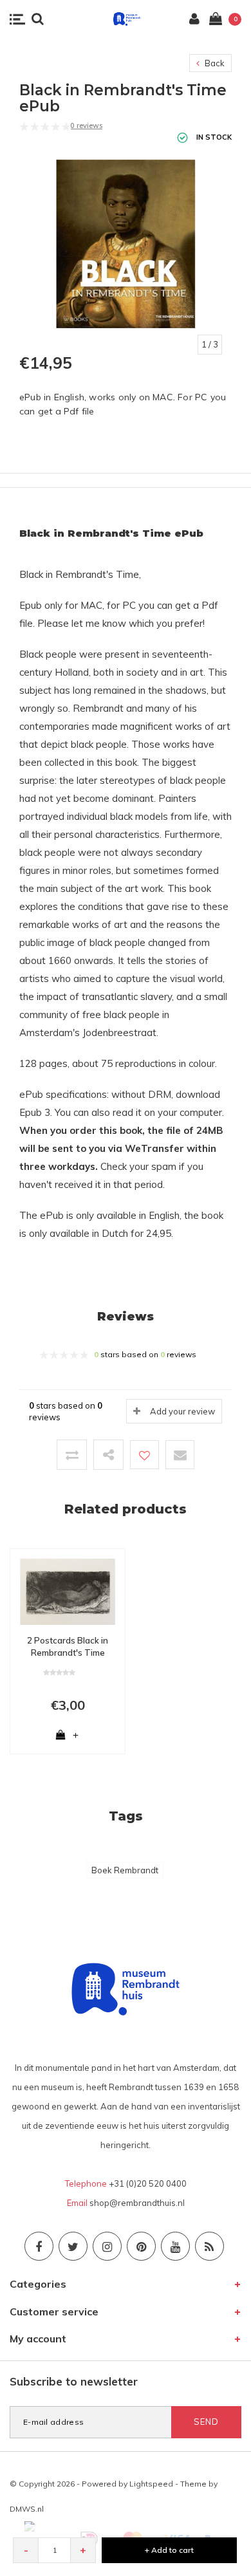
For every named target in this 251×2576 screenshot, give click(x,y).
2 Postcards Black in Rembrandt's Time (68, 1646)
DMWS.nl (27, 2509)
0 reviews (86, 125)
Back (214, 63)
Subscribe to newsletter (74, 2381)
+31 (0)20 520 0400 (148, 2183)
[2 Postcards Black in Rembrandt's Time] (68, 1591)
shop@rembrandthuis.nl (137, 2203)
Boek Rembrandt (125, 1870)
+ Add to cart (169, 2550)
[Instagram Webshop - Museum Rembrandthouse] (107, 2246)
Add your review (182, 1411)
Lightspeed (151, 2484)
